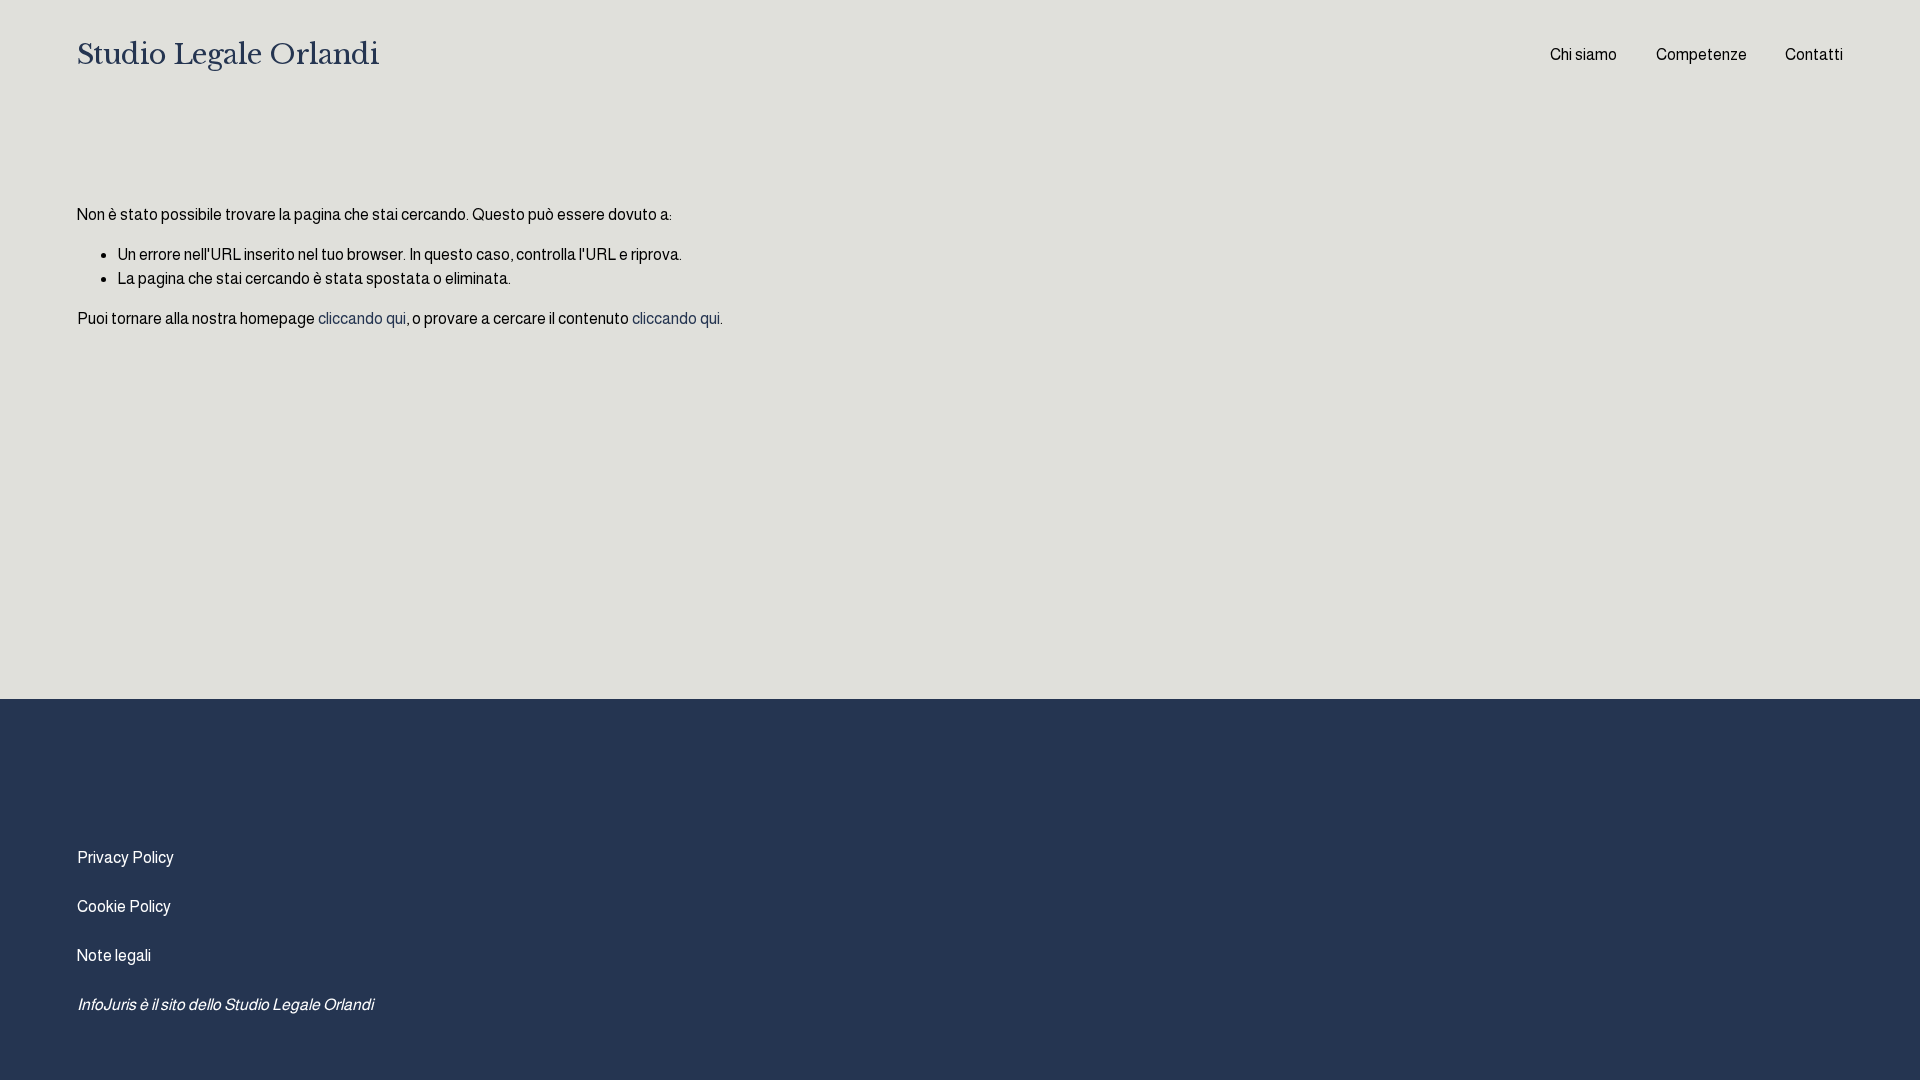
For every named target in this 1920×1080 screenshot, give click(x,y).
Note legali (114, 955)
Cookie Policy (124, 906)
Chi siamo (1583, 54)
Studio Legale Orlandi (228, 54)
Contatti (1814, 54)
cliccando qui (362, 318)
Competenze (1701, 54)
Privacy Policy (125, 857)
